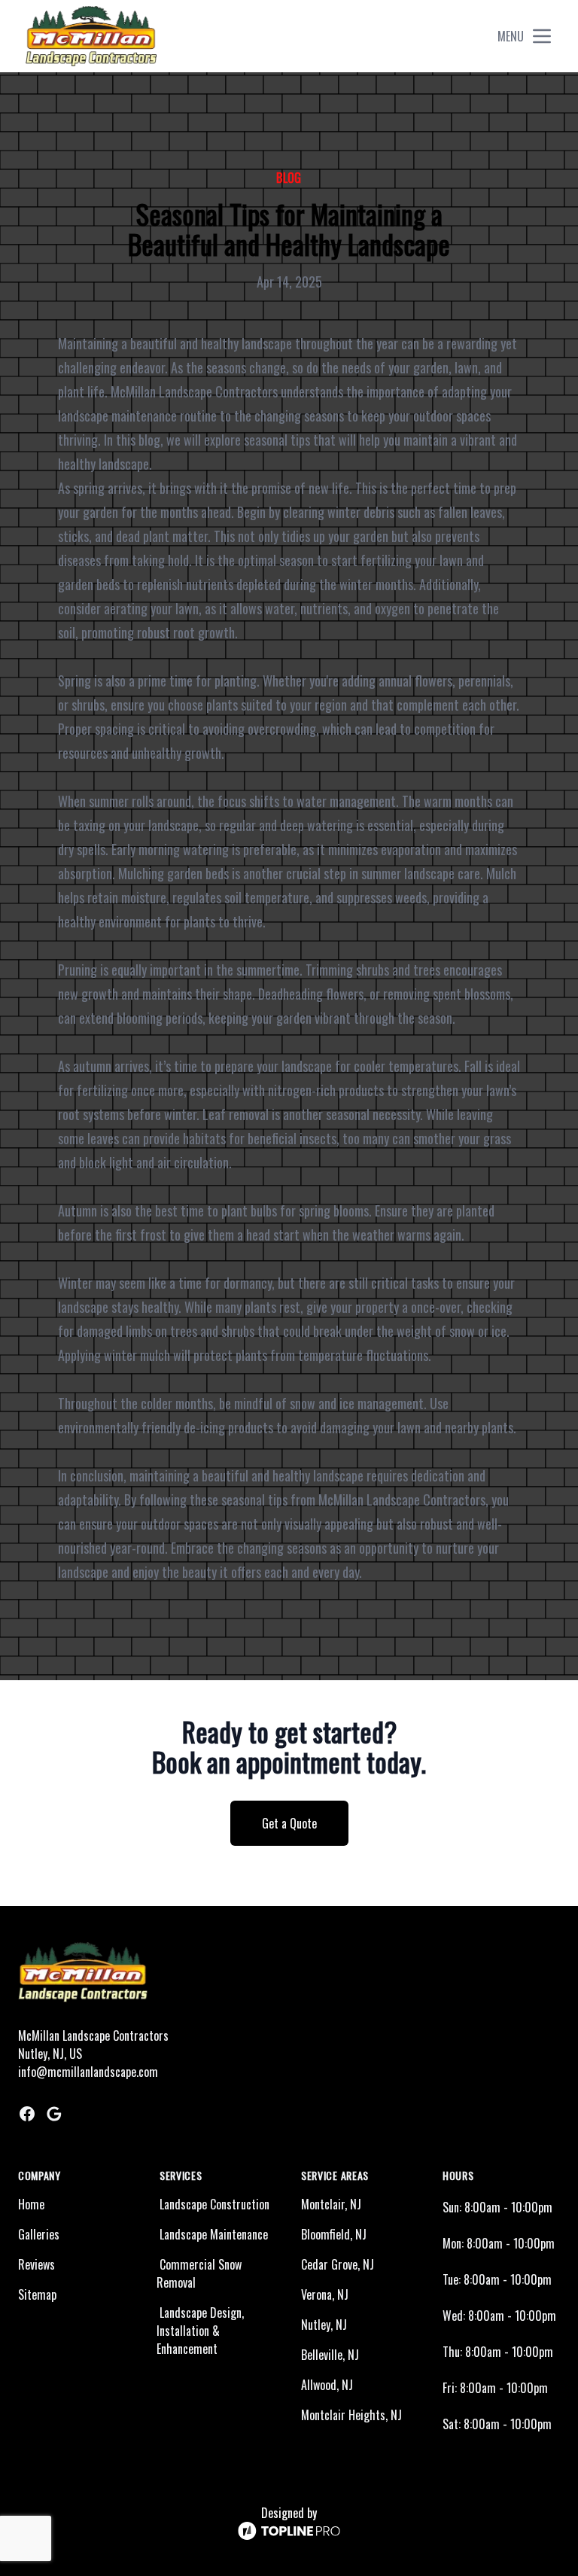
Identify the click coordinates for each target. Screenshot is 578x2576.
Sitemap (37, 2294)
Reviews (37, 2264)
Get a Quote (289, 1823)
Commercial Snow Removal (199, 2273)
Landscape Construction (214, 2204)
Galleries (39, 2234)
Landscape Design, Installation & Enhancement (200, 2331)
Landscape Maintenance (214, 2234)
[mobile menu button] (542, 36)
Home (31, 2204)
